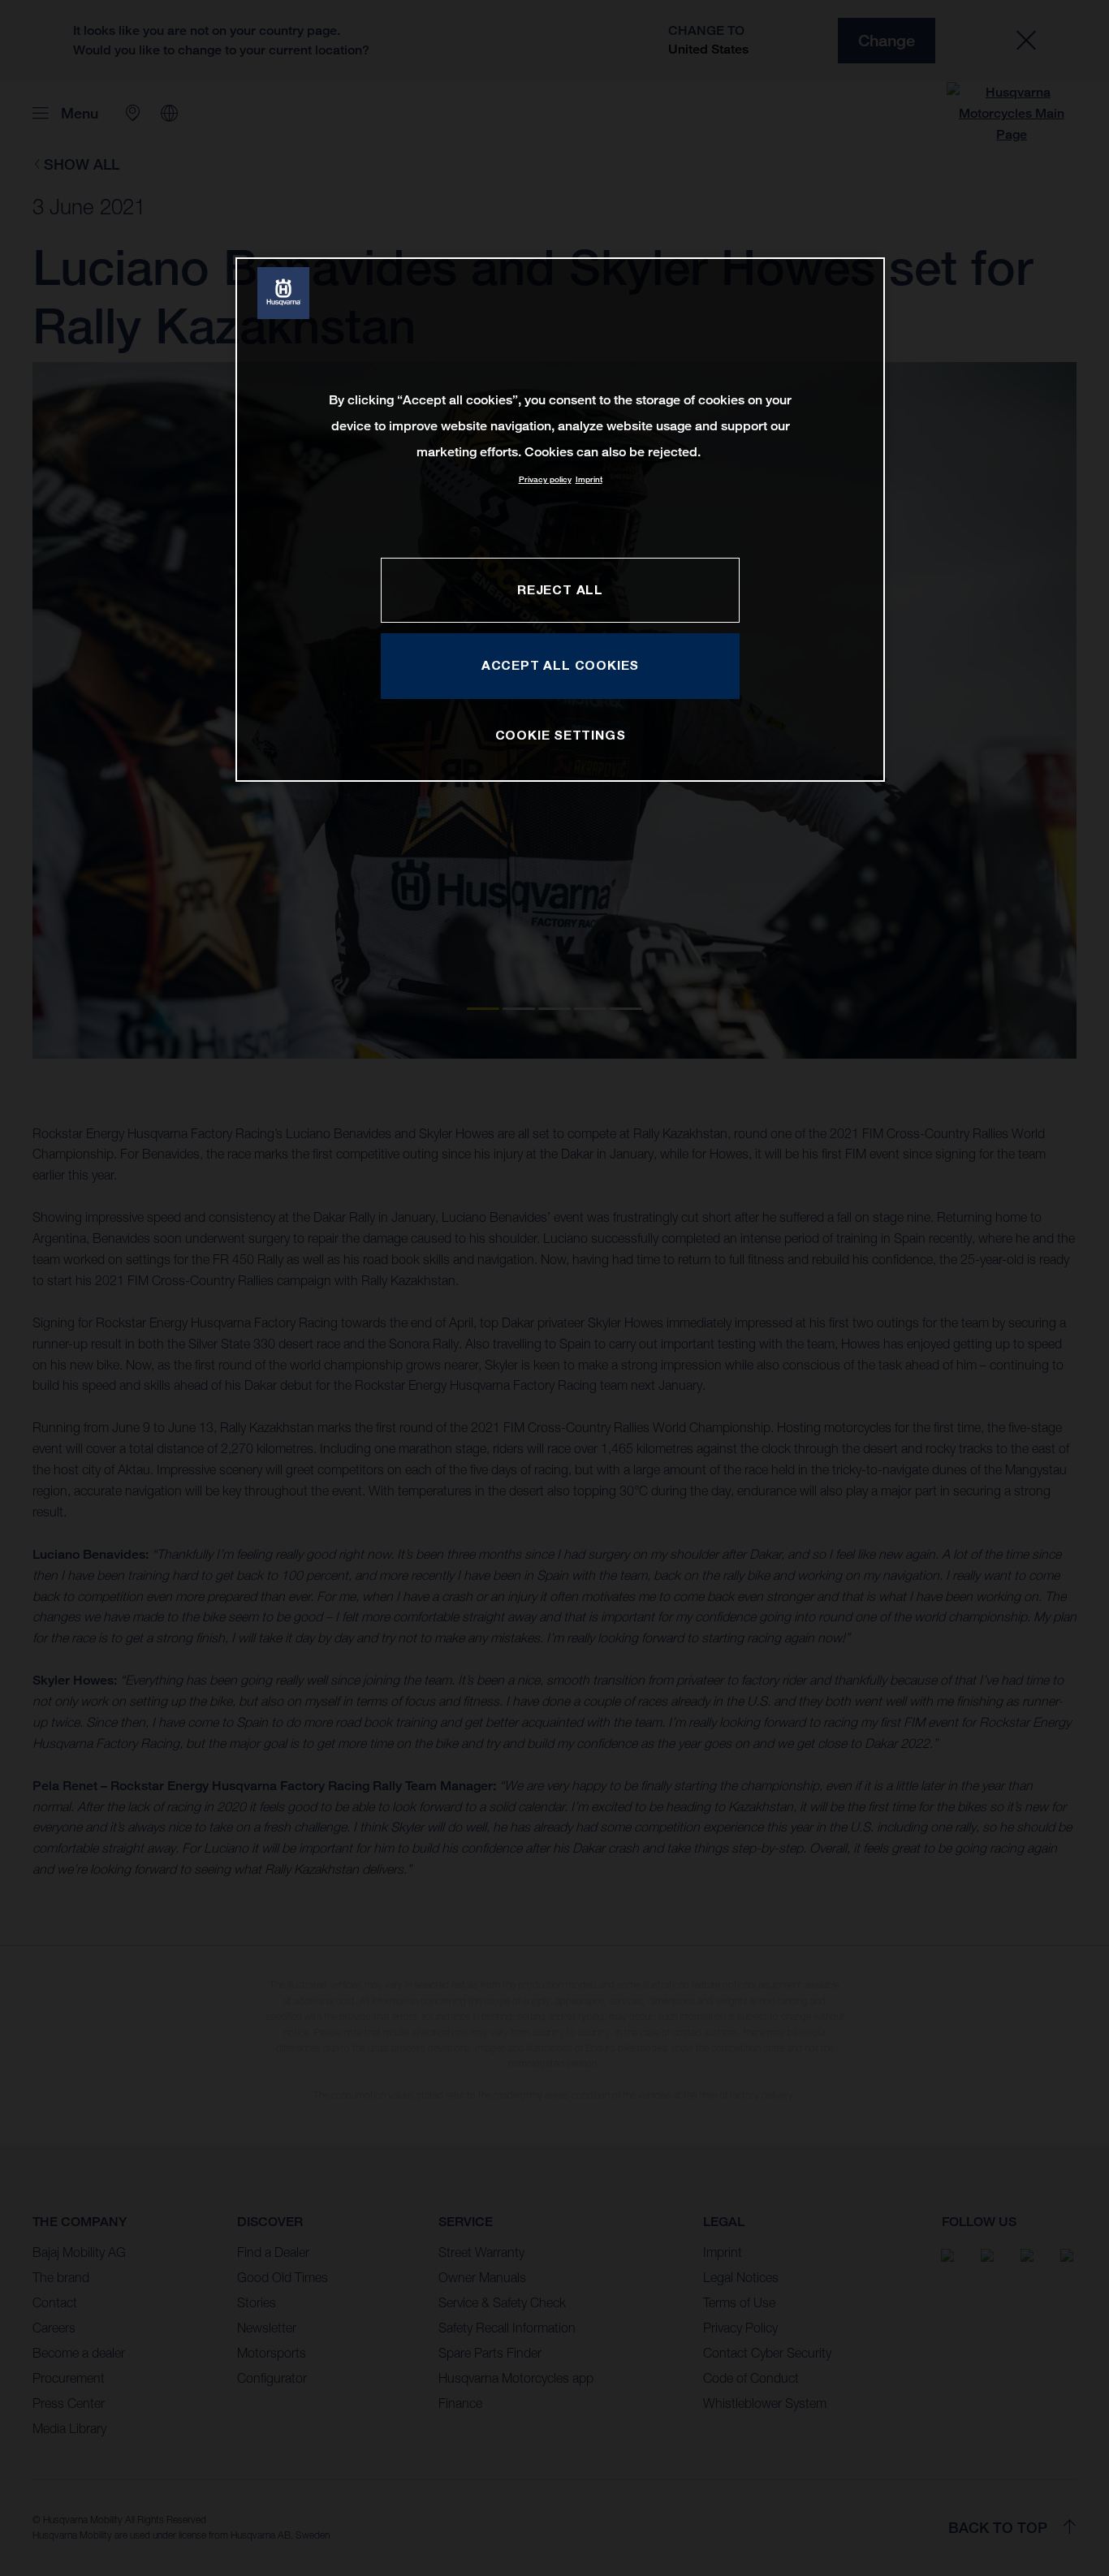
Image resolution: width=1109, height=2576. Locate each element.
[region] (560, 519)
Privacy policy (545, 479)
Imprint (589, 479)
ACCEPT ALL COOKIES (560, 665)
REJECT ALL (560, 589)
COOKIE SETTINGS (561, 735)
